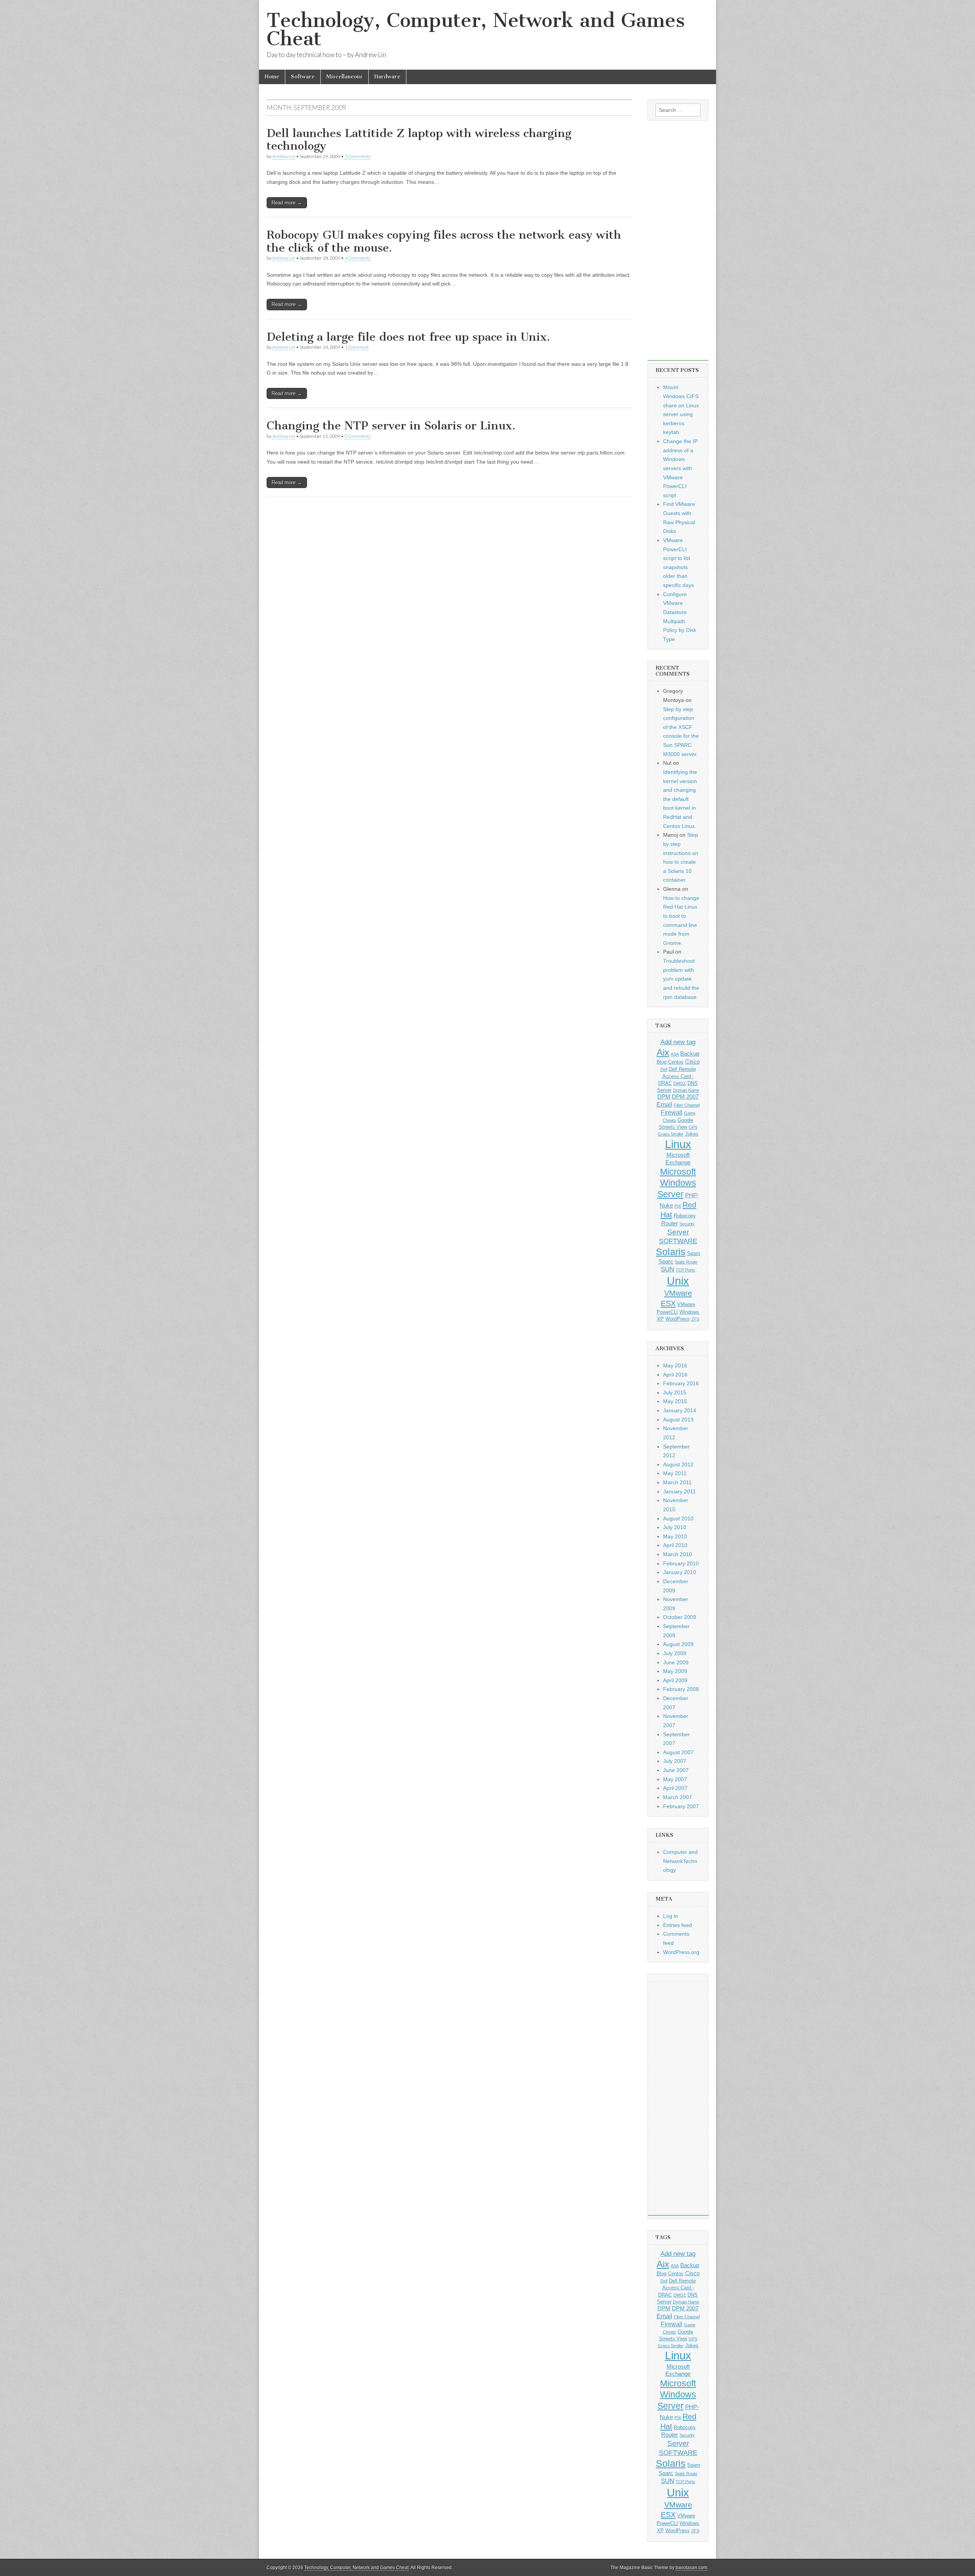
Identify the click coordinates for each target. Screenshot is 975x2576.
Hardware (387, 77)
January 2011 (679, 1491)
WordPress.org (681, 1952)
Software (303, 77)
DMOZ (680, 1083)
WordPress (678, 1319)
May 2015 (675, 1401)
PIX (678, 1206)
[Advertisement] (678, 246)
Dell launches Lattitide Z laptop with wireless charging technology (419, 140)
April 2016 (675, 1375)
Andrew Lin (284, 156)
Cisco (692, 1062)
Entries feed (678, 1925)
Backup (690, 1054)
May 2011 (675, 1473)
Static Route (686, 1262)
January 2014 (680, 1410)
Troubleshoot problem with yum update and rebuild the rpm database (681, 979)
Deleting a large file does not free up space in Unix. (408, 337)
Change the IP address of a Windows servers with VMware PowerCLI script (680, 468)
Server (678, 1232)
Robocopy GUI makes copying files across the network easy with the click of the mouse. (444, 241)
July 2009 (675, 1653)
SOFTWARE (678, 1241)
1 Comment (357, 347)
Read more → (287, 203)
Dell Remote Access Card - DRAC (677, 1076)
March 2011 (677, 1482)
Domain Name (686, 1090)
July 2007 (675, 1761)
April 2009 (675, 1680)
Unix (678, 1281)
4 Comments (358, 258)
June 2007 (676, 1770)
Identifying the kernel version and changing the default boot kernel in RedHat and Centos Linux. (680, 799)
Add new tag (678, 1042)
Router (670, 1223)
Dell (664, 1069)
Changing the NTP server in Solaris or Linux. (391, 426)
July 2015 (675, 1392)
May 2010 (675, 1536)
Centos (676, 1062)
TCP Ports (685, 1270)
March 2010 (678, 1554)
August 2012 (678, 1464)
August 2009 (678, 1644)
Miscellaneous (344, 77)
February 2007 (681, 1806)
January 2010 (680, 1572)
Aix (663, 1053)
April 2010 (675, 1545)
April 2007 (675, 1788)
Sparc (666, 1262)
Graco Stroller (671, 1134)
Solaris (671, 1252)
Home (272, 77)
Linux (678, 1144)
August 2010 (678, 1518)
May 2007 (675, 1779)
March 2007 (678, 1797)
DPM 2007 (685, 1097)
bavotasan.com (691, 2568)
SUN (667, 1269)
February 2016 (681, 1383)
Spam (694, 1253)
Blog (662, 1062)
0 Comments (358, 436)
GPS (693, 1127)
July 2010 (675, 1527)
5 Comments (358, 156)
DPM (664, 1097)
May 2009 (675, 1671)
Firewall (672, 1112)
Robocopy (685, 1216)
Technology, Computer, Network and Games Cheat (476, 30)
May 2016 (675, 1365)
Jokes (692, 1134)
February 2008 (681, 1689)
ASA (675, 1054)
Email (664, 1104)
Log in (671, 1916)
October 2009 (680, 1617)
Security (687, 1224)
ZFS (695, 1319)
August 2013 (678, 1420)
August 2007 (678, 1752)
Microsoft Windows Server (677, 1183)
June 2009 (676, 1662)
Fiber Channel (687, 1105)
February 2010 (681, 1563)
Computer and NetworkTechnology (680, 1861)
